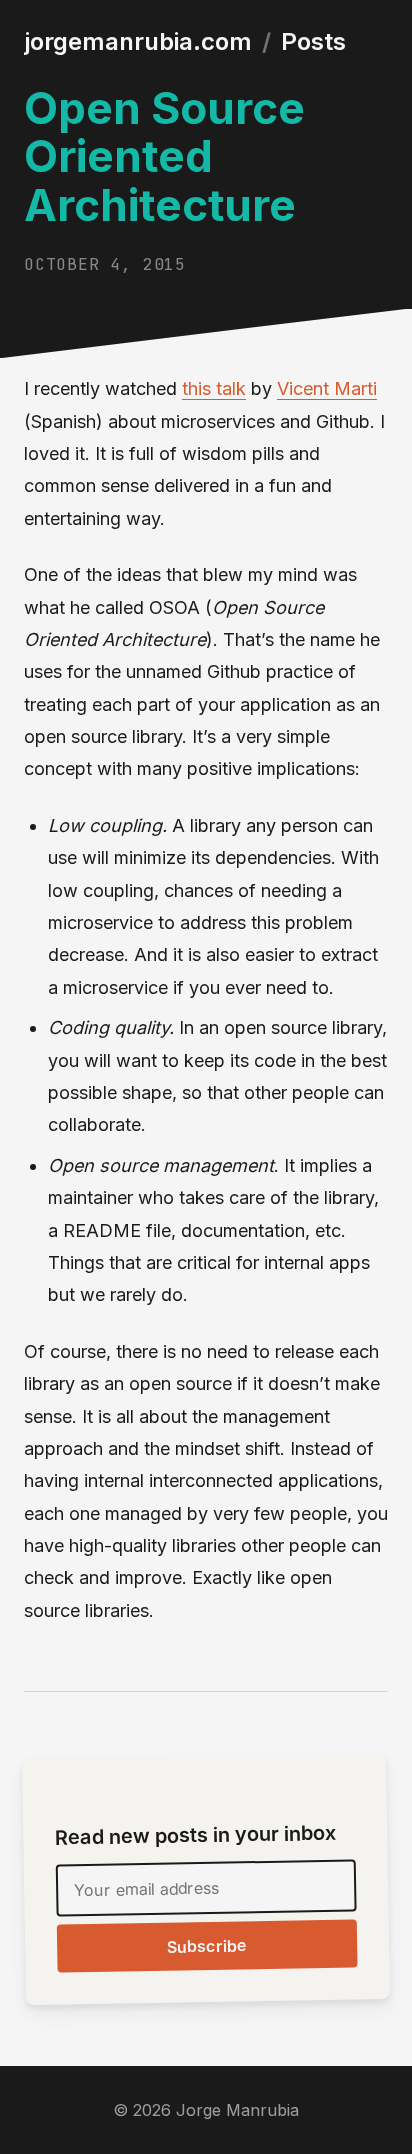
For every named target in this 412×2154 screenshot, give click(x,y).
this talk (214, 388)
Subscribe (207, 1946)
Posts (313, 41)
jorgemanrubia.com (138, 41)
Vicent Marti (327, 388)
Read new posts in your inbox (196, 1835)
